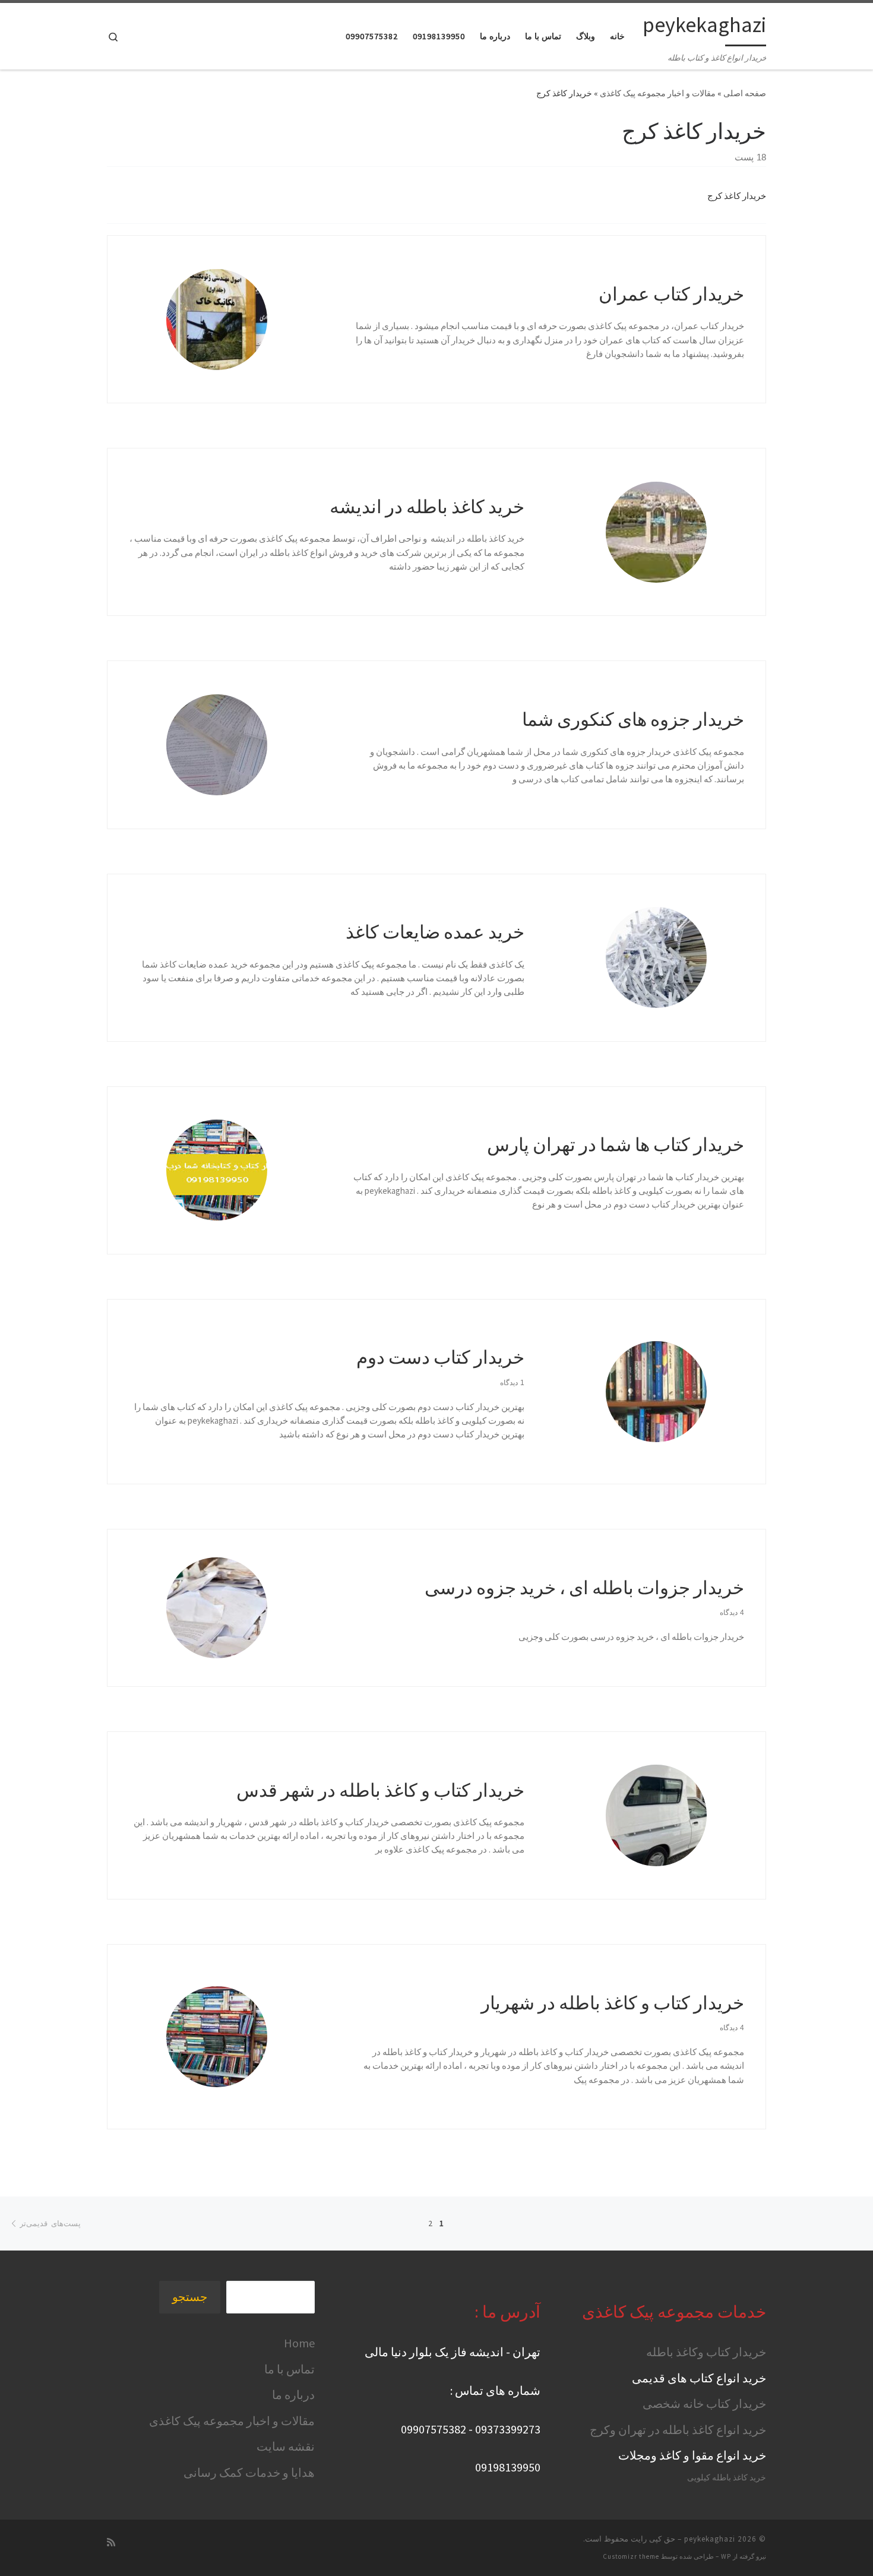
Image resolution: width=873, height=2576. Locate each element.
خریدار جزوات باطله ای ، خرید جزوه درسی (584, 1587)
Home (299, 2343)
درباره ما (293, 2395)
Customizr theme (631, 2556)
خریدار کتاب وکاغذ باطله (706, 2352)
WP (726, 2556)
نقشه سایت (286, 2446)
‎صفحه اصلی (745, 93)
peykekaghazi (710, 2539)
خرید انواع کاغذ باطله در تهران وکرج (678, 2430)
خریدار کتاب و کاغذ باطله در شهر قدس (380, 1790)
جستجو (190, 2297)
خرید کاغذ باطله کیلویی (727, 2478)
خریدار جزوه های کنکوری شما (633, 719)
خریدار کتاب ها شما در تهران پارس (616, 1144)
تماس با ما (290, 2369)
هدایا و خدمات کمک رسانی (249, 2472)
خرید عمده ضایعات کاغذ (435, 932)
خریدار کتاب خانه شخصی (704, 2403)
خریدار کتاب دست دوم (440, 1357)
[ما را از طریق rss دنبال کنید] (111, 2542)
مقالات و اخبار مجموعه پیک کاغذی (658, 93)
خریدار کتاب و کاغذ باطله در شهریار (613, 2003)
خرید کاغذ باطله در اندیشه (427, 506)
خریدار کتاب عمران (671, 294)
